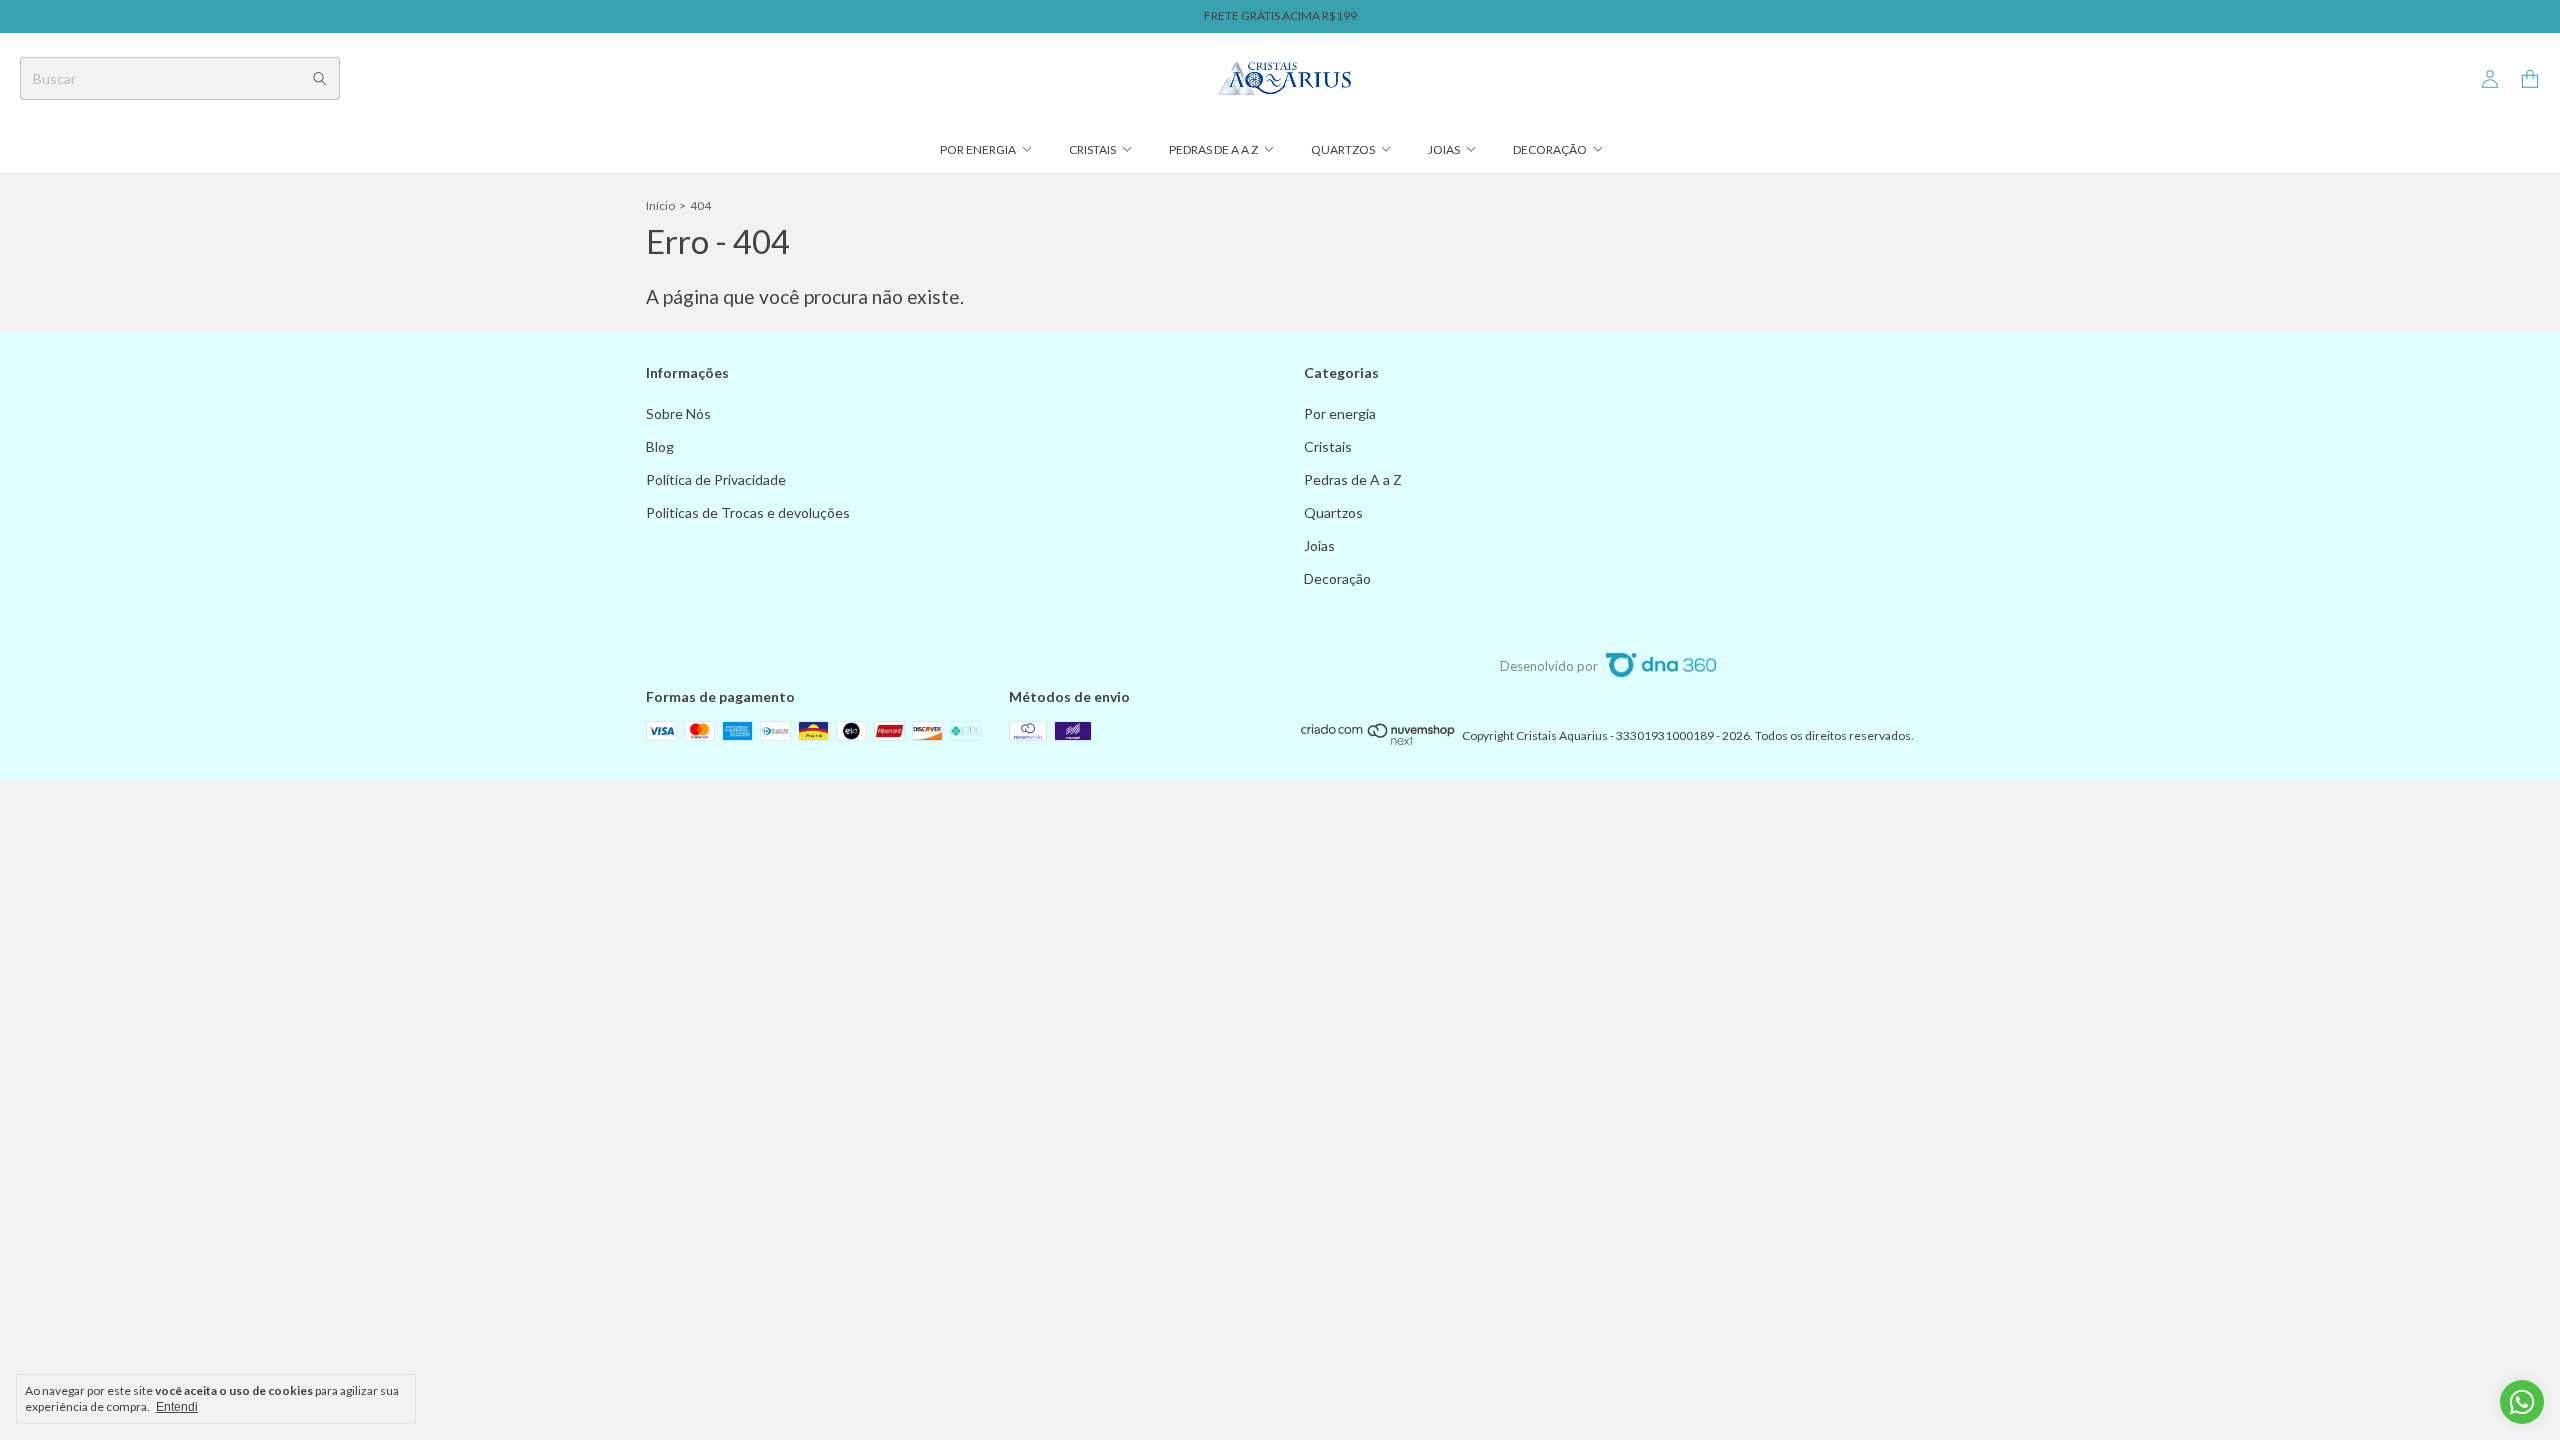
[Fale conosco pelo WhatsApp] (2522, 1402)
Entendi (177, 1407)
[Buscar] (320, 78)
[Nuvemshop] (1378, 740)
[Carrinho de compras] (2530, 79)
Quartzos (1343, 149)
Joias (1444, 149)
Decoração (1550, 149)
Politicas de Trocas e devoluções (748, 512)
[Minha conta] (2490, 79)
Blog (660, 446)
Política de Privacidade (716, 479)
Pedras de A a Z (1213, 149)
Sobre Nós (678, 413)
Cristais (1092, 149)
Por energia (978, 149)
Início (660, 205)
